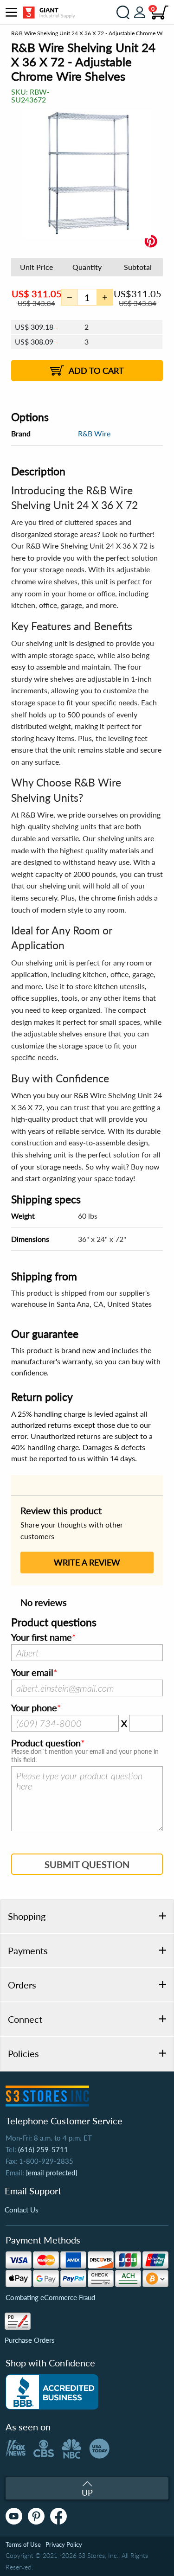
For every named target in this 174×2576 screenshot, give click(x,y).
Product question (46, 1743)
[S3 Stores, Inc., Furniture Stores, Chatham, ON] (52, 2392)
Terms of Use (23, 2544)
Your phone (34, 1708)
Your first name (42, 1637)
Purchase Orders (30, 2340)
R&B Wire (94, 433)
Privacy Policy (64, 2544)
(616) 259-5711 (43, 2149)
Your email (32, 1673)
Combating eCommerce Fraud (50, 2297)
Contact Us (22, 2210)
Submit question (87, 1864)
